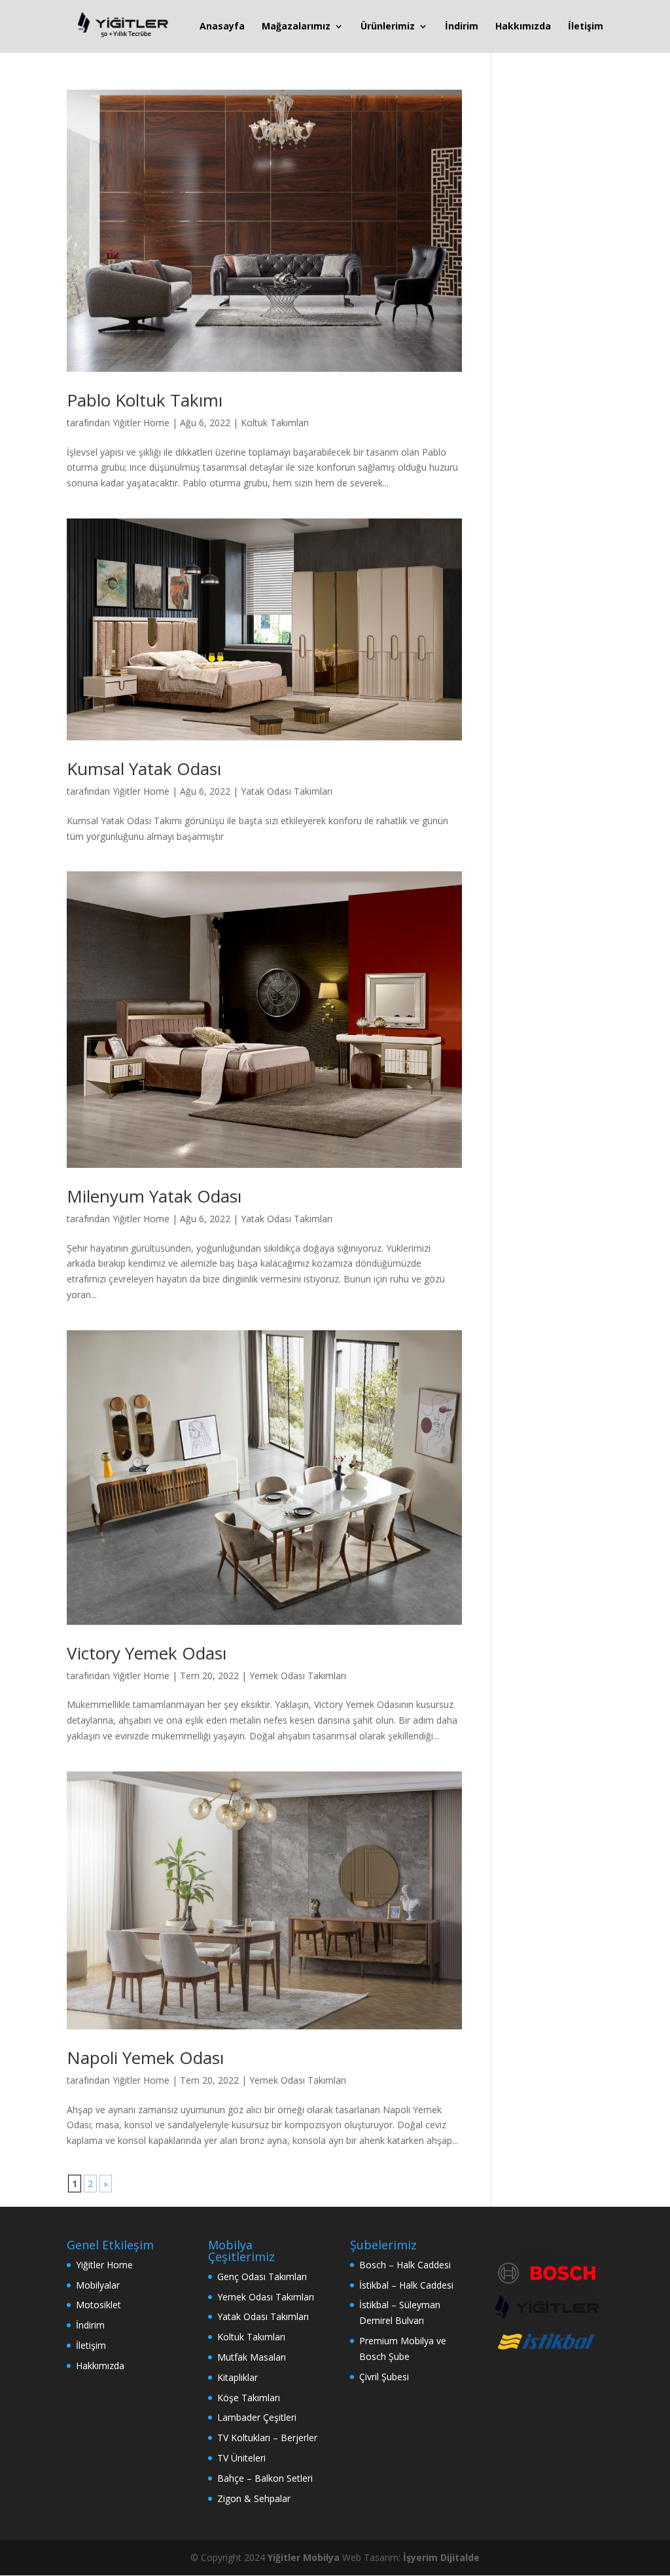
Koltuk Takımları (275, 423)
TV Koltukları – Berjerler (267, 2438)
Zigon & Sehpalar (254, 2498)
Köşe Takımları (249, 2398)
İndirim (462, 27)
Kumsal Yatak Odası (144, 769)
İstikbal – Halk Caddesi (406, 2285)
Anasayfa (222, 27)
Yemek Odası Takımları (298, 1676)
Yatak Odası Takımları (287, 791)
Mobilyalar (98, 2285)
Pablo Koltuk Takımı (145, 400)
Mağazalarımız (296, 27)
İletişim (586, 27)
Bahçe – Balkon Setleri (265, 2478)
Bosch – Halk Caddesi (405, 2265)
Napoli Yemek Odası (145, 2058)
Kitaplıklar (238, 2377)
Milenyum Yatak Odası (154, 1196)
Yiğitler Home (141, 423)
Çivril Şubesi (384, 2377)
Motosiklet (98, 2305)
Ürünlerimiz (388, 27)
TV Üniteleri (241, 2458)
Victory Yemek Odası (147, 1653)
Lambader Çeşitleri (257, 2417)
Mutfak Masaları (252, 2357)
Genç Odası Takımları (262, 2277)
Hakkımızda (523, 27)
